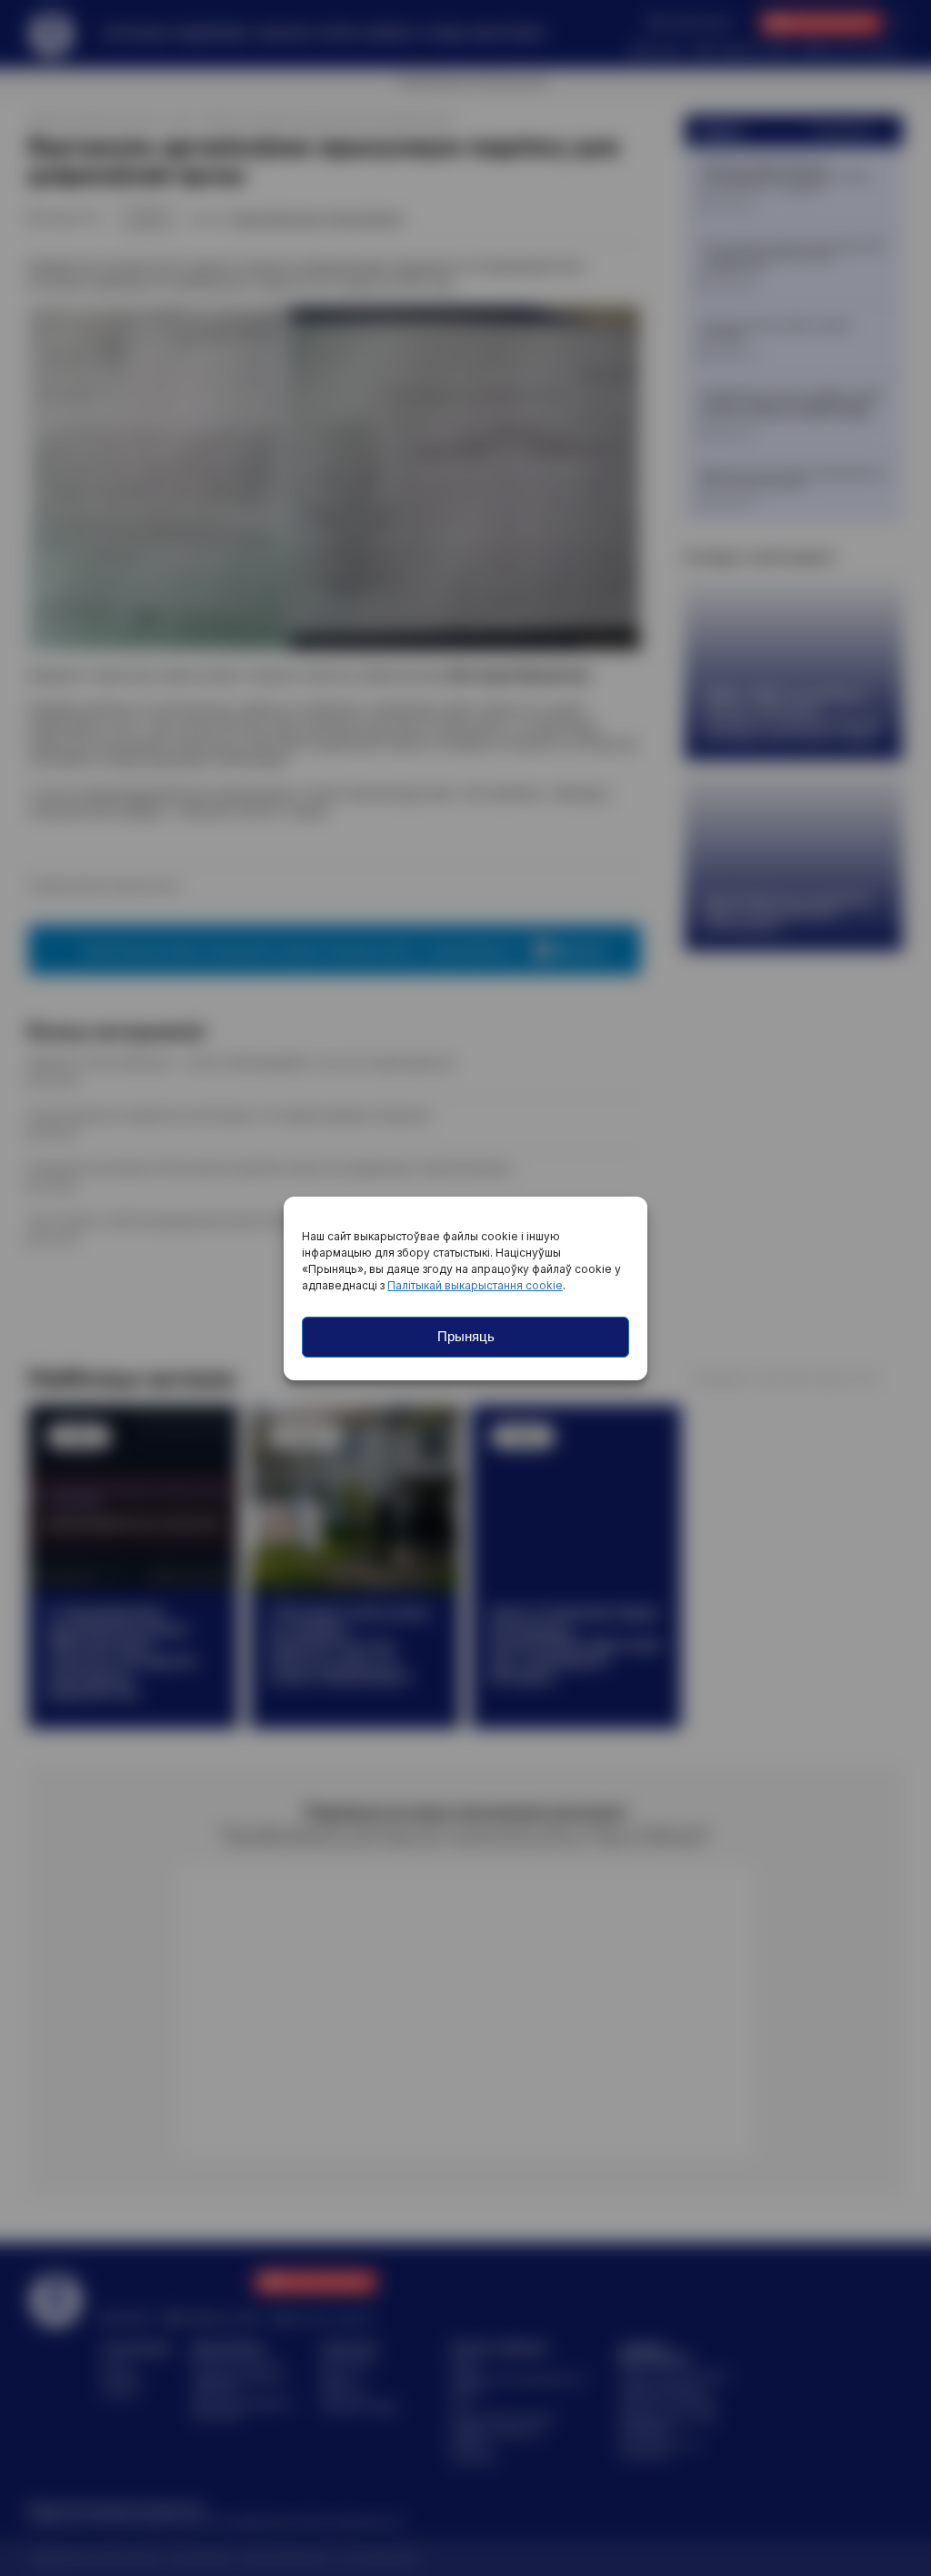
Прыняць (466, 1336)
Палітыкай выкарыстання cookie (475, 1285)
